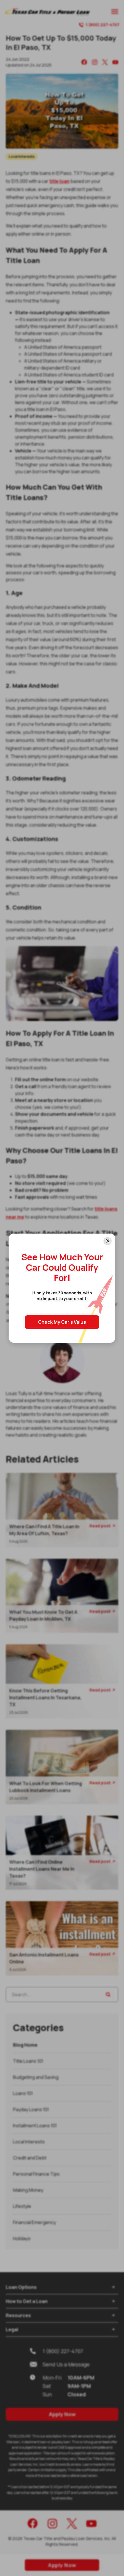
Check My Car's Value (62, 1322)
